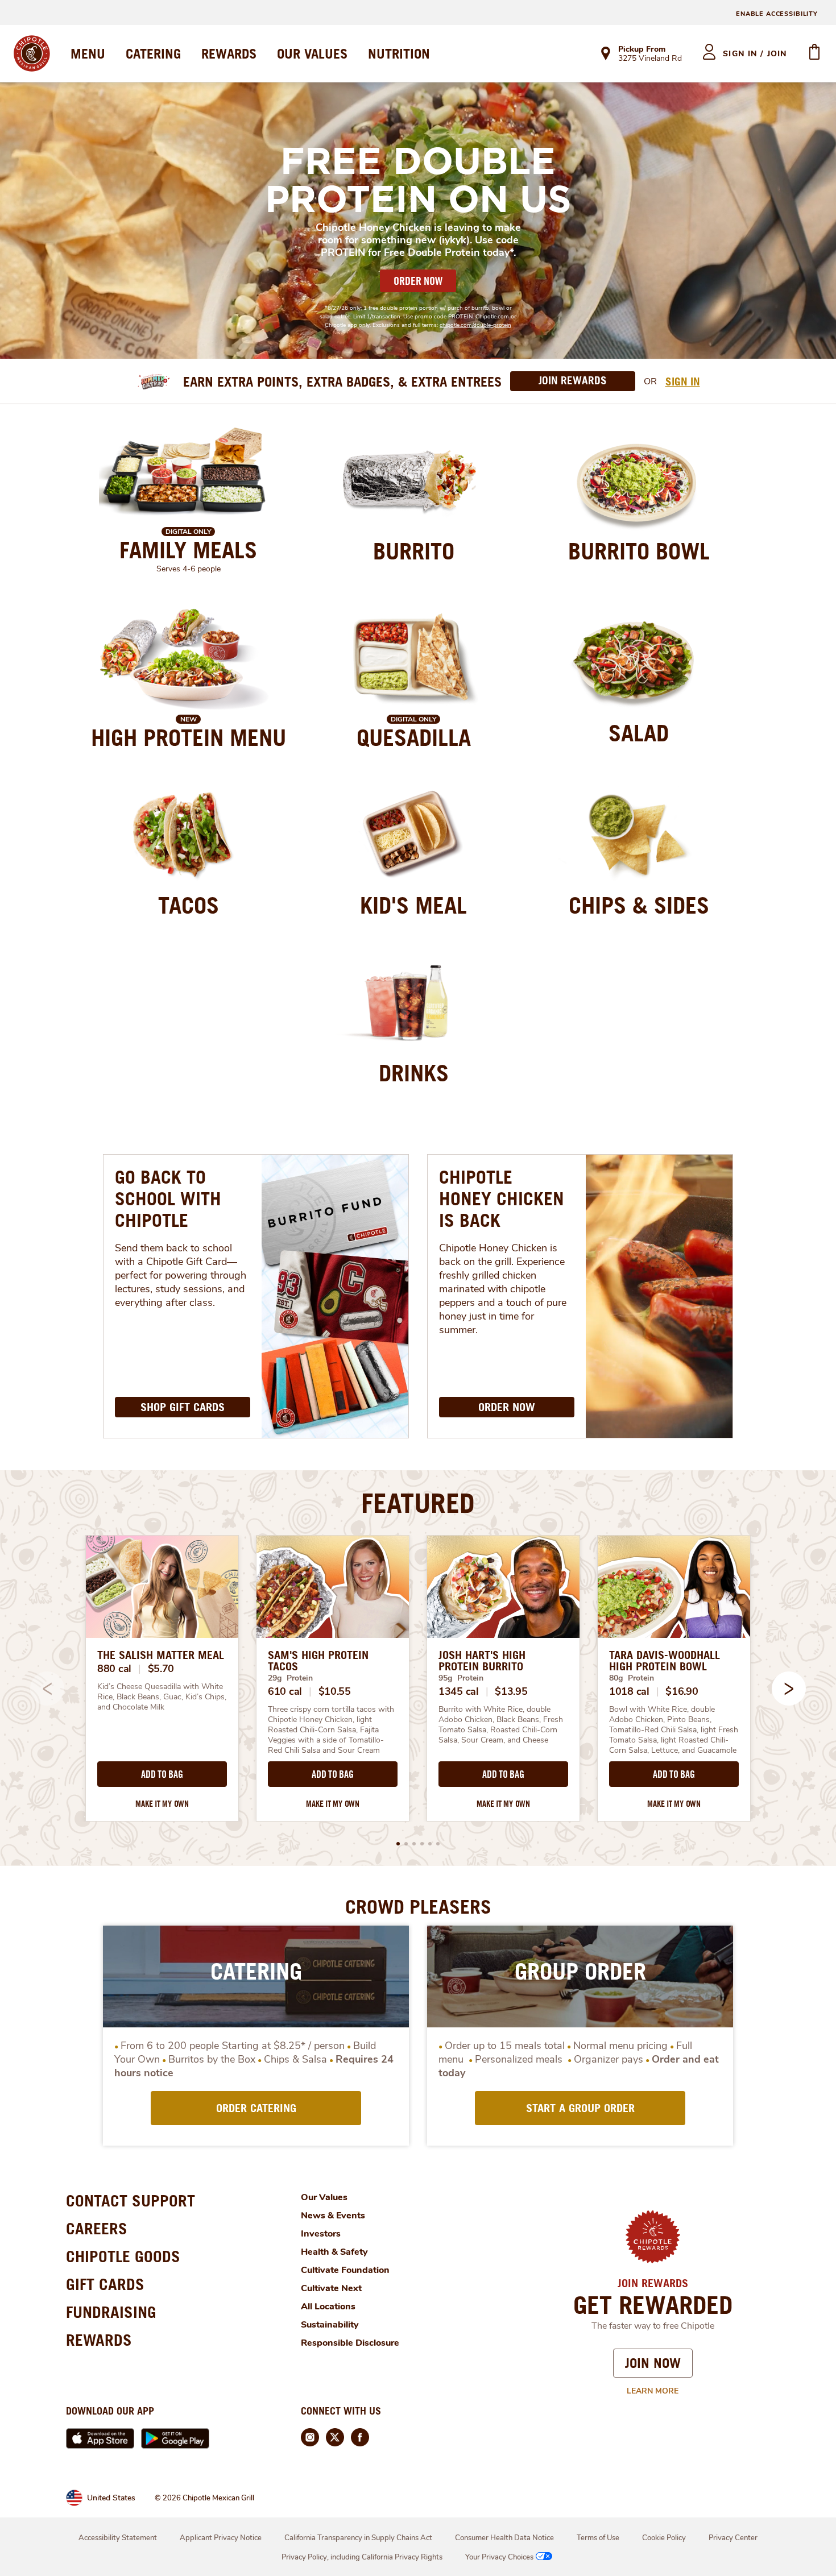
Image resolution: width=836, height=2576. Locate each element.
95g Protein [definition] (461, 1678)
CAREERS (97, 2228)
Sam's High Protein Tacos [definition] (318, 1661)
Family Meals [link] (188, 550)
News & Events (333, 2216)
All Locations (328, 2307)
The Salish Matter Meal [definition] (161, 1655)
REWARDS (229, 53)
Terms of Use (598, 2538)
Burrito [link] (414, 551)
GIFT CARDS (105, 2284)
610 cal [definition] (285, 1691)
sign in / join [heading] (755, 54)
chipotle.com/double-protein (475, 325)
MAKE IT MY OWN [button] (162, 1804)
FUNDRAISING (111, 2312)
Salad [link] (639, 733)
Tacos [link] (189, 905)
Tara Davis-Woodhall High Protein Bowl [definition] (665, 1661)
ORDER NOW (418, 281)
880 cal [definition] (114, 1669)
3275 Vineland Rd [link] (650, 59)
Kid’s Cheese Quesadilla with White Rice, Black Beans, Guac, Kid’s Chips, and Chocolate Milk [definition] (162, 1697)
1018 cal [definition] (629, 1691)
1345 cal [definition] (459, 1691)
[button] (789, 1689)
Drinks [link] (414, 1073)
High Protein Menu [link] (189, 737)
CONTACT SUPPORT (131, 2200)
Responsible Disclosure (350, 2343)
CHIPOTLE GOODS (123, 2256)
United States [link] (111, 2498)
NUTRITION (399, 53)
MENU (88, 53)
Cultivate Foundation (345, 2270)
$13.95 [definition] (511, 1691)
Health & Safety (334, 2252)
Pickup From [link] (642, 49)
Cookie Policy (664, 2538)
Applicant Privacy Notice (221, 2538)
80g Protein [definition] (632, 1678)
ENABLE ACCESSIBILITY (777, 14)
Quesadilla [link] (414, 737)
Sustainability (330, 2325)
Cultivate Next (331, 2288)
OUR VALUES (312, 53)
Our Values (324, 2197)
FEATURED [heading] (418, 1503)
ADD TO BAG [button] (162, 1774)
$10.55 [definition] (335, 1691)
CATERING (153, 53)
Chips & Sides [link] (639, 905)
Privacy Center (733, 2538)
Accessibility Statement (118, 2538)
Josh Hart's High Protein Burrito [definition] (482, 1661)
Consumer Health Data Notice (504, 2538)
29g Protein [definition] (290, 1678)
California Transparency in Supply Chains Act (358, 2538)
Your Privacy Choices (499, 2557)
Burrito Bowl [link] (639, 551)
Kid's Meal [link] (413, 905)
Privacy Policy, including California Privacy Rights (362, 2557)
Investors (321, 2234)
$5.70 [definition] (161, 1669)
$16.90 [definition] (682, 1691)
